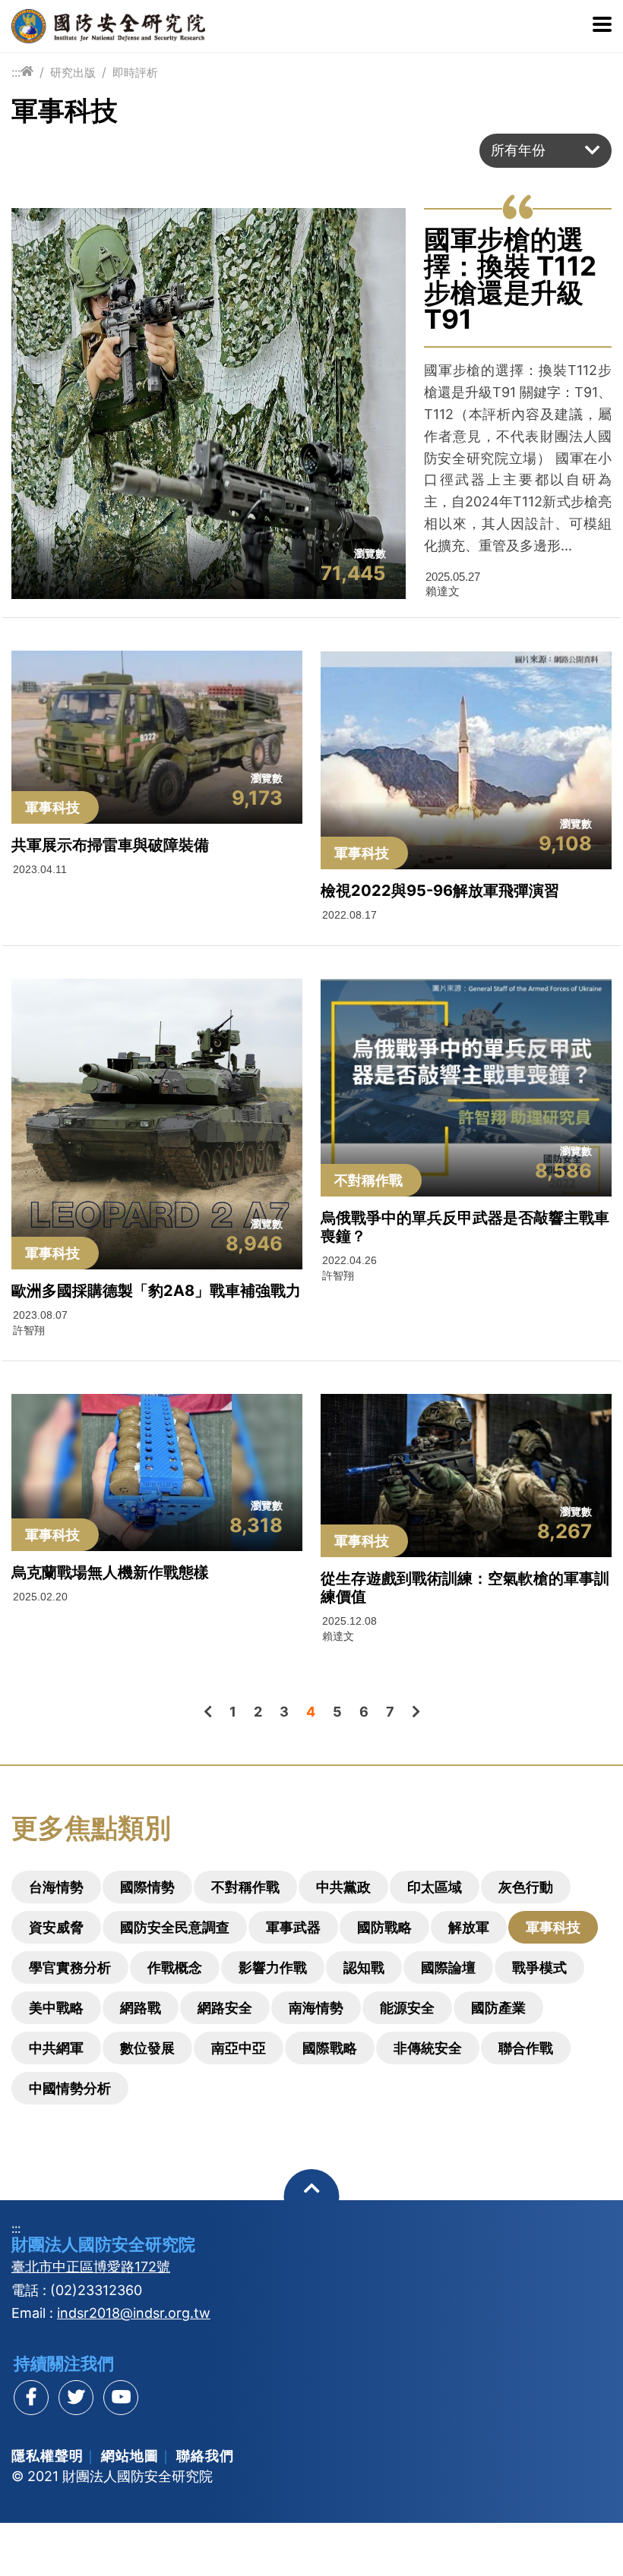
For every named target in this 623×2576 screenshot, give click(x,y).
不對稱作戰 (245, 1887)
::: (16, 72)
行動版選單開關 (602, 26)
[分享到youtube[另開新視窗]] (121, 2398)
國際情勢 (147, 1887)
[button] (546, 151)
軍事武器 (293, 1927)
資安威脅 (56, 1927)
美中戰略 (56, 2008)
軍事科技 (553, 1927)
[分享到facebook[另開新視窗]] (31, 2398)
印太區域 (435, 1887)
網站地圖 (130, 2456)
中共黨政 (343, 1887)
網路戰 (141, 2008)
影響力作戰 (273, 1967)
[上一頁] (208, 1712)
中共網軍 (56, 2048)
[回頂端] (312, 2197)
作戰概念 (175, 1967)
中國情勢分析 (70, 2088)
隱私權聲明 (47, 2456)
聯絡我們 (205, 2456)
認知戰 (364, 1967)
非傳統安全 (428, 2048)
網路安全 (225, 2008)
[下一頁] (416, 1712)
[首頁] (27, 72)
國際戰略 (330, 2048)
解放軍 (469, 1927)
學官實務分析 (70, 1967)
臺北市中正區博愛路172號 (91, 2267)
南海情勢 (316, 2008)
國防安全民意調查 (175, 1927)
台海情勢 (56, 1887)
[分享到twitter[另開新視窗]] (76, 2398)
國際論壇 (448, 1967)
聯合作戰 (526, 2048)
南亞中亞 (239, 2048)
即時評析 (135, 73)
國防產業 (498, 2008)
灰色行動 (526, 1887)
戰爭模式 (539, 1967)
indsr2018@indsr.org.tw (134, 2313)
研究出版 (73, 73)
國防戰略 (384, 1927)
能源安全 (407, 2008)
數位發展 (147, 2048)
